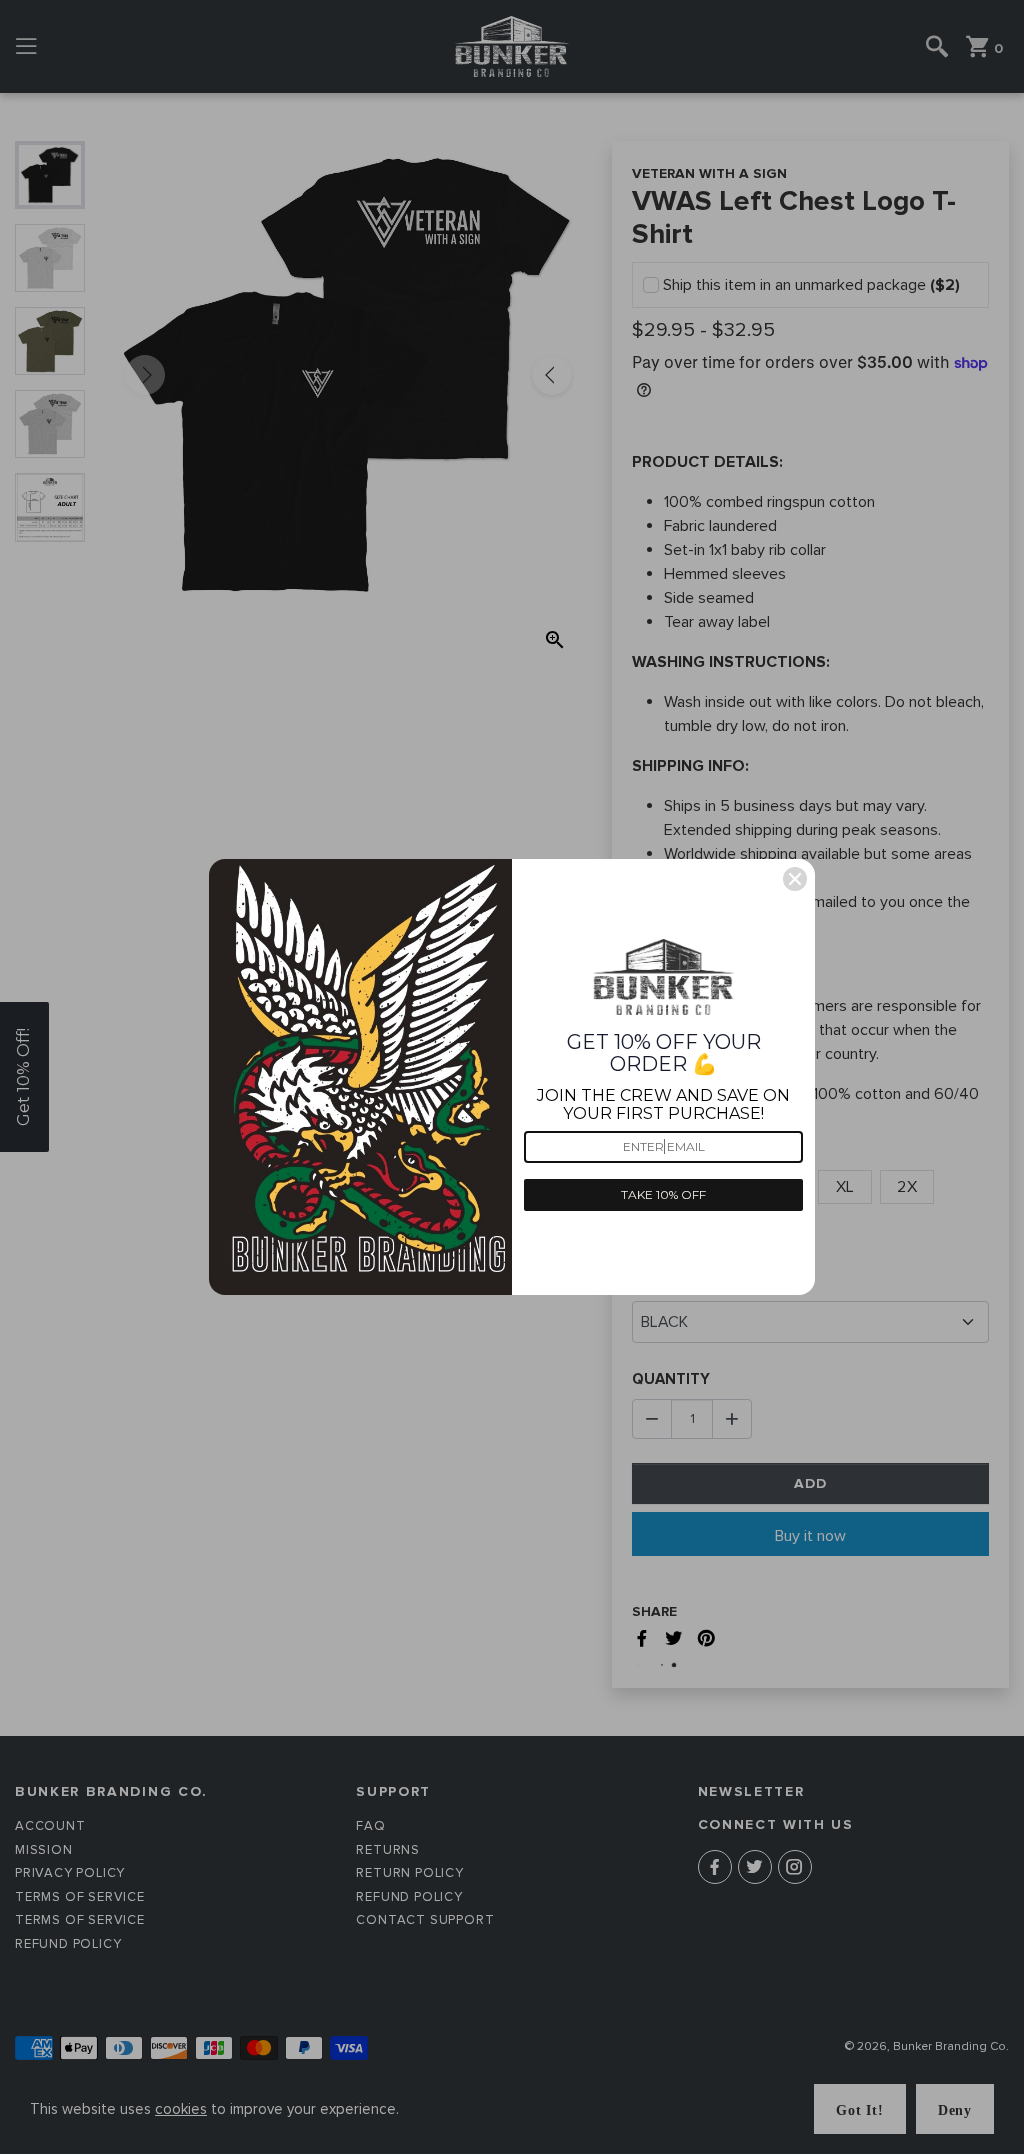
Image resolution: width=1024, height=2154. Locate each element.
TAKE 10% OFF (663, 1194)
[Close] (795, 879)
